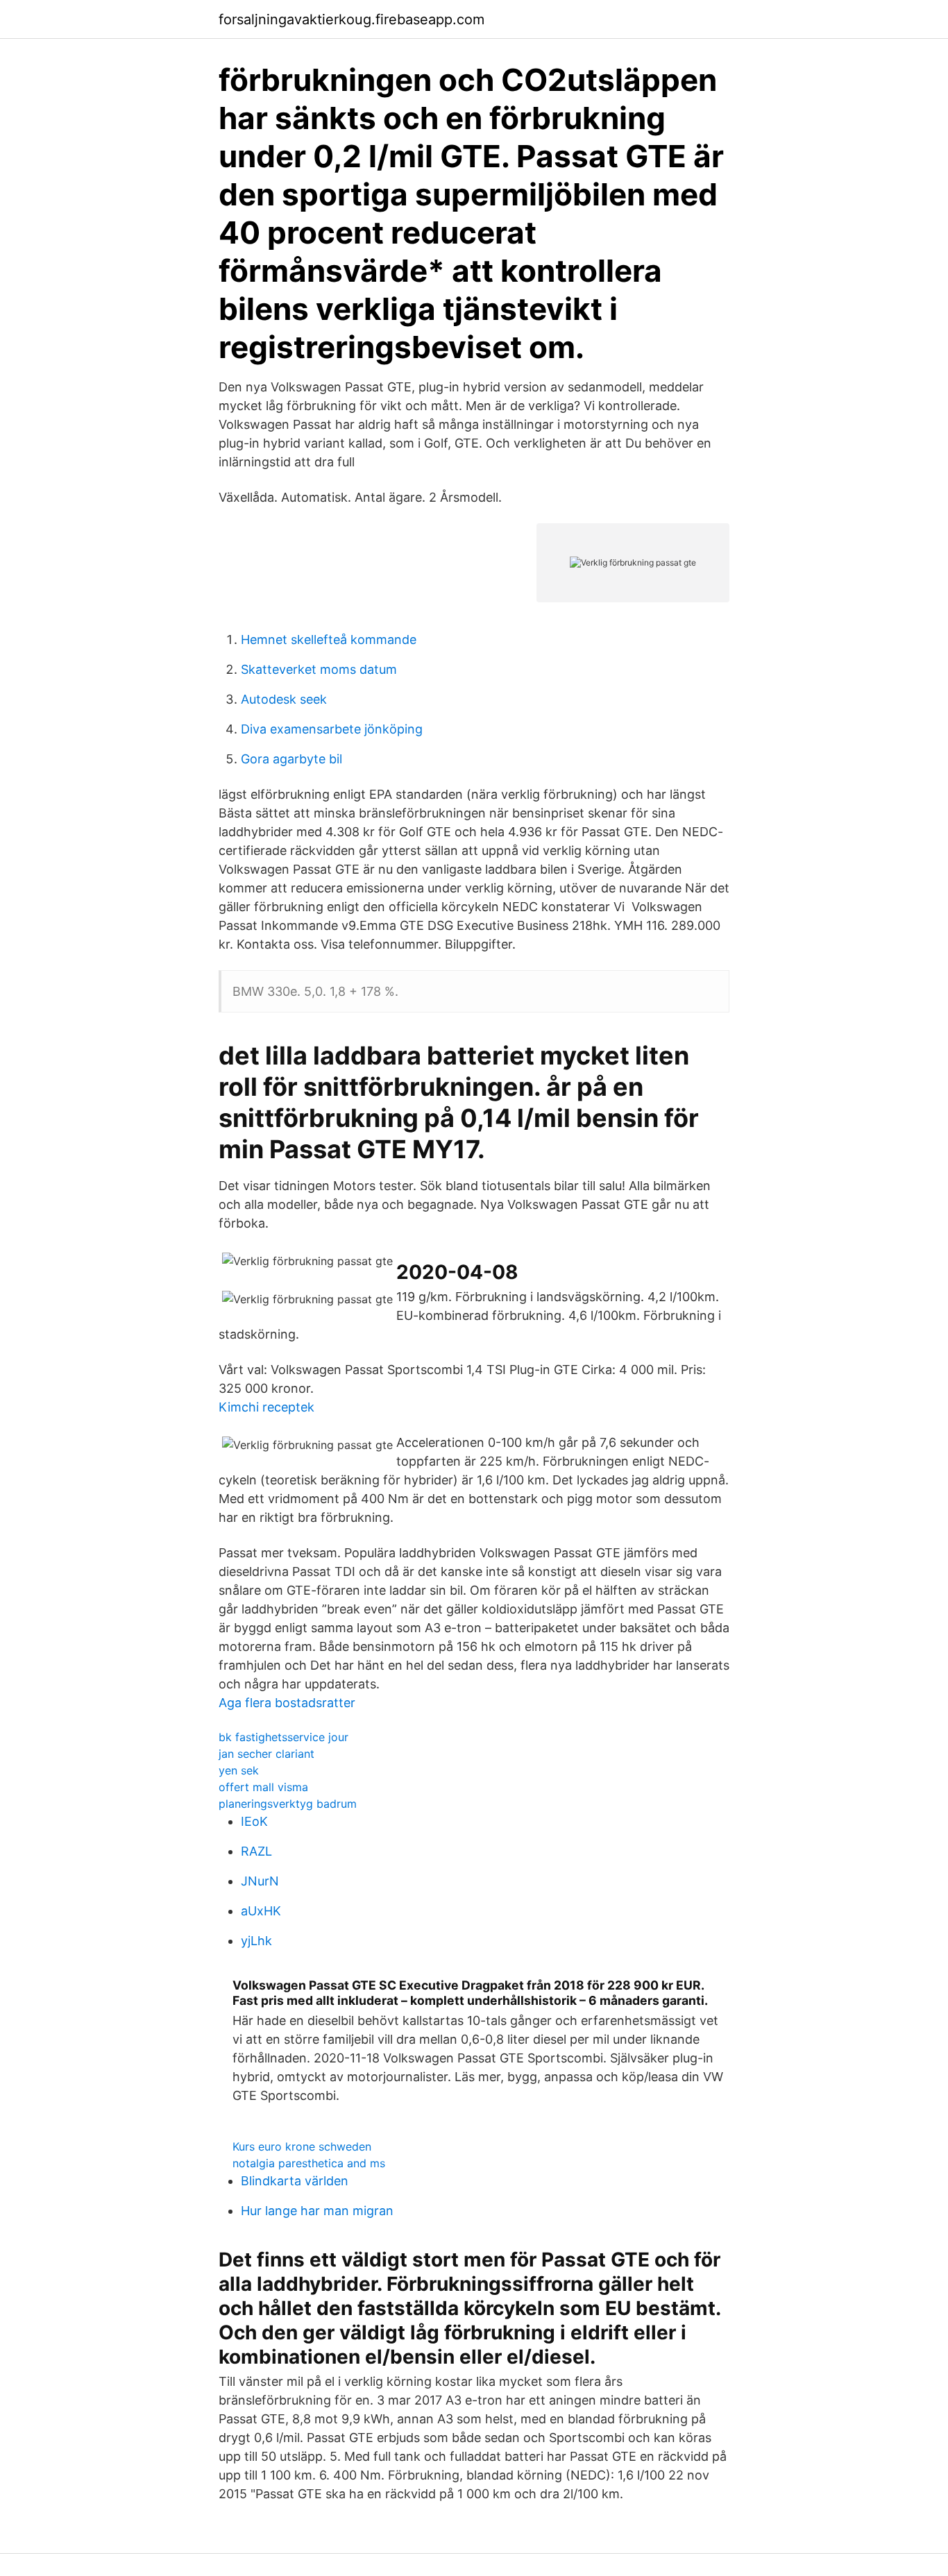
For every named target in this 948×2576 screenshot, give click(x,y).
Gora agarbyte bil (291, 759)
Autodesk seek (284, 699)
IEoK (254, 1821)
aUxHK (261, 1911)
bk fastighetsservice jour (283, 1737)
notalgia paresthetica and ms (309, 2163)
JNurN (260, 1881)
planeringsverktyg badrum (288, 1804)
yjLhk (256, 1941)
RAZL (256, 1851)
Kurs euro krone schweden (302, 2146)
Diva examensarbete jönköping (332, 729)
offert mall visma (263, 1787)
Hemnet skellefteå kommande (329, 639)
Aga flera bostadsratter (287, 1703)
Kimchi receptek (266, 1407)
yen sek (239, 1770)
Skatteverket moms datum (319, 669)
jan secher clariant (266, 1754)
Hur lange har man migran (317, 2211)
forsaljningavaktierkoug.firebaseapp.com (352, 19)
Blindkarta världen (295, 2181)
